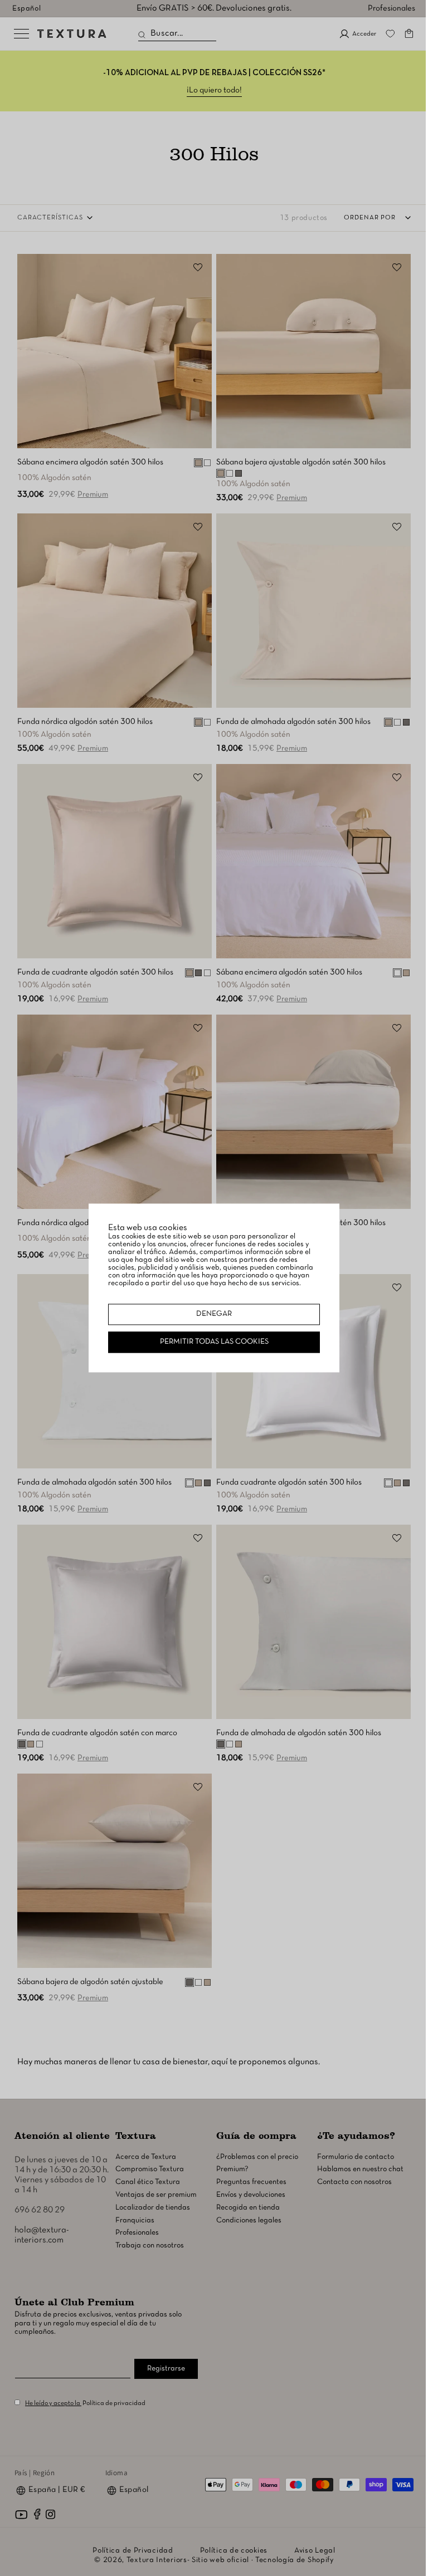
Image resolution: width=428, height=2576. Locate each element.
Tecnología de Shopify (295, 2560)
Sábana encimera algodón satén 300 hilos (90, 462)
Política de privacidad (114, 2403)
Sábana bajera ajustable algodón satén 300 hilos (301, 462)
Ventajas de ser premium (156, 2195)
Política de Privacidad (133, 2551)
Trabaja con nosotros (150, 2246)
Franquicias (135, 2220)
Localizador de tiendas (153, 2208)
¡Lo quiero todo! (214, 90)
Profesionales (391, 8)
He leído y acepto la (53, 2403)
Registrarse (166, 2369)
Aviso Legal (315, 2551)
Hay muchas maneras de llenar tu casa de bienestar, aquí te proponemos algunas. (169, 2062)
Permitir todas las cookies (214, 1342)
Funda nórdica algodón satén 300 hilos (85, 722)
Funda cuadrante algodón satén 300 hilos (289, 1482)
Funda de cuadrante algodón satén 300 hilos (95, 972)
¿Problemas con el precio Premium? (257, 2163)
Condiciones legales (249, 2220)
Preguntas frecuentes (251, 2182)
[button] (409, 33)
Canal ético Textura (148, 2182)
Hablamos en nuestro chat (360, 2169)
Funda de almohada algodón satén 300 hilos (293, 722)
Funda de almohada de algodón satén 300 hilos (299, 1733)
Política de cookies (234, 2551)
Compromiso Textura (150, 2169)
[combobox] (177, 34)
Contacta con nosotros (354, 2182)
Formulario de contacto (356, 2157)
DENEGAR (214, 1314)
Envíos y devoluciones (251, 2195)
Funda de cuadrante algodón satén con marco (97, 1733)
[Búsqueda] (142, 35)
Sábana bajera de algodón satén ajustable (90, 1982)
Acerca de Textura (146, 2157)
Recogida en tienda (248, 2208)
